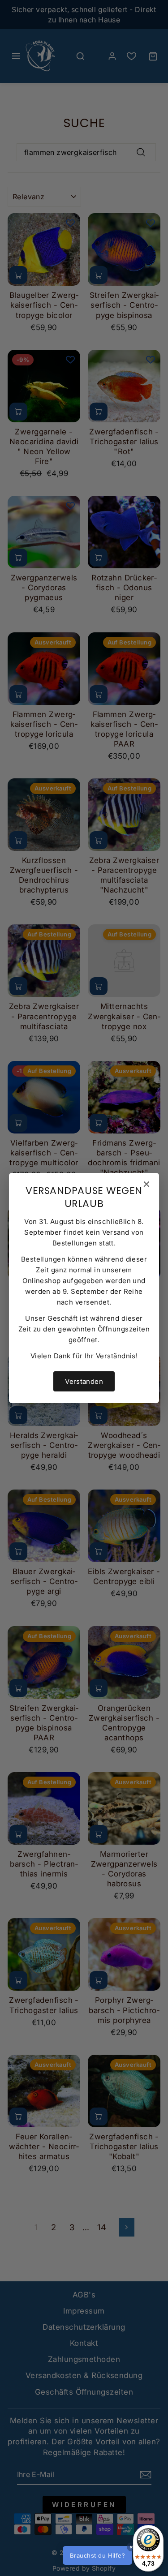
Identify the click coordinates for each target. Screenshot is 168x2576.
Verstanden (84, 1381)
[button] (112, 2555)
